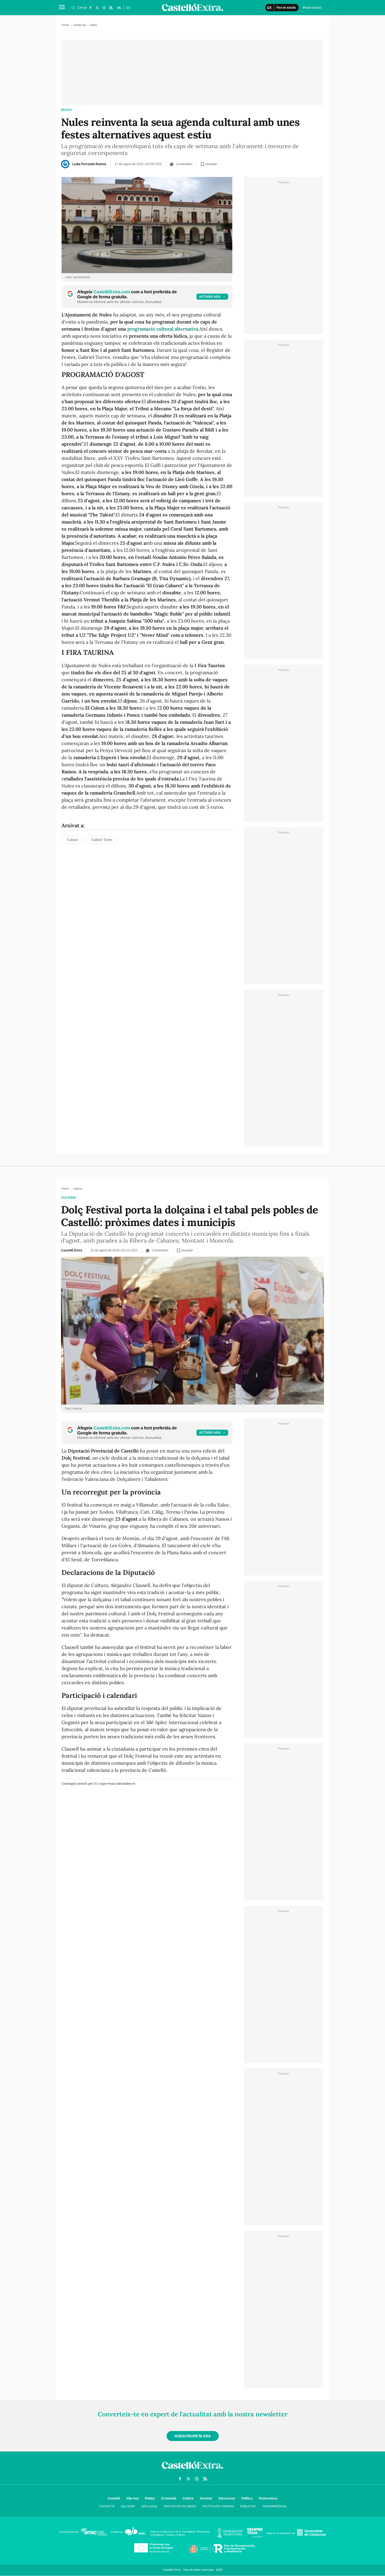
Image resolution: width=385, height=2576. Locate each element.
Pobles (150, 2498)
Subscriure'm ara (193, 2436)
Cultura (72, 840)
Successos (227, 2498)
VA (119, 8)
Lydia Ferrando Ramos (89, 164)
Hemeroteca (268, 2498)
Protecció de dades (180, 2506)
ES (128, 8)
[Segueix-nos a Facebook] (90, 8)
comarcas (79, 25)
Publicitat (248, 2506)
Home (65, 25)
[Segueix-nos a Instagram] (104, 8)
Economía (169, 2498)
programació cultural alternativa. (163, 329)
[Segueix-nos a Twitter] (97, 8)
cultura (69, 1198)
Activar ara (210, 297)
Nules (66, 110)
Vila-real (132, 2498)
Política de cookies (218, 2506)
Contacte (107, 2506)
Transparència (274, 2506)
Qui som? (128, 2506)
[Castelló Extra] (192, 2470)
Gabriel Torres (102, 840)
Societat (206, 2498)
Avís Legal (149, 2506)
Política (247, 2498)
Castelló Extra (72, 1250)
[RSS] (111, 8)
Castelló (114, 2498)
